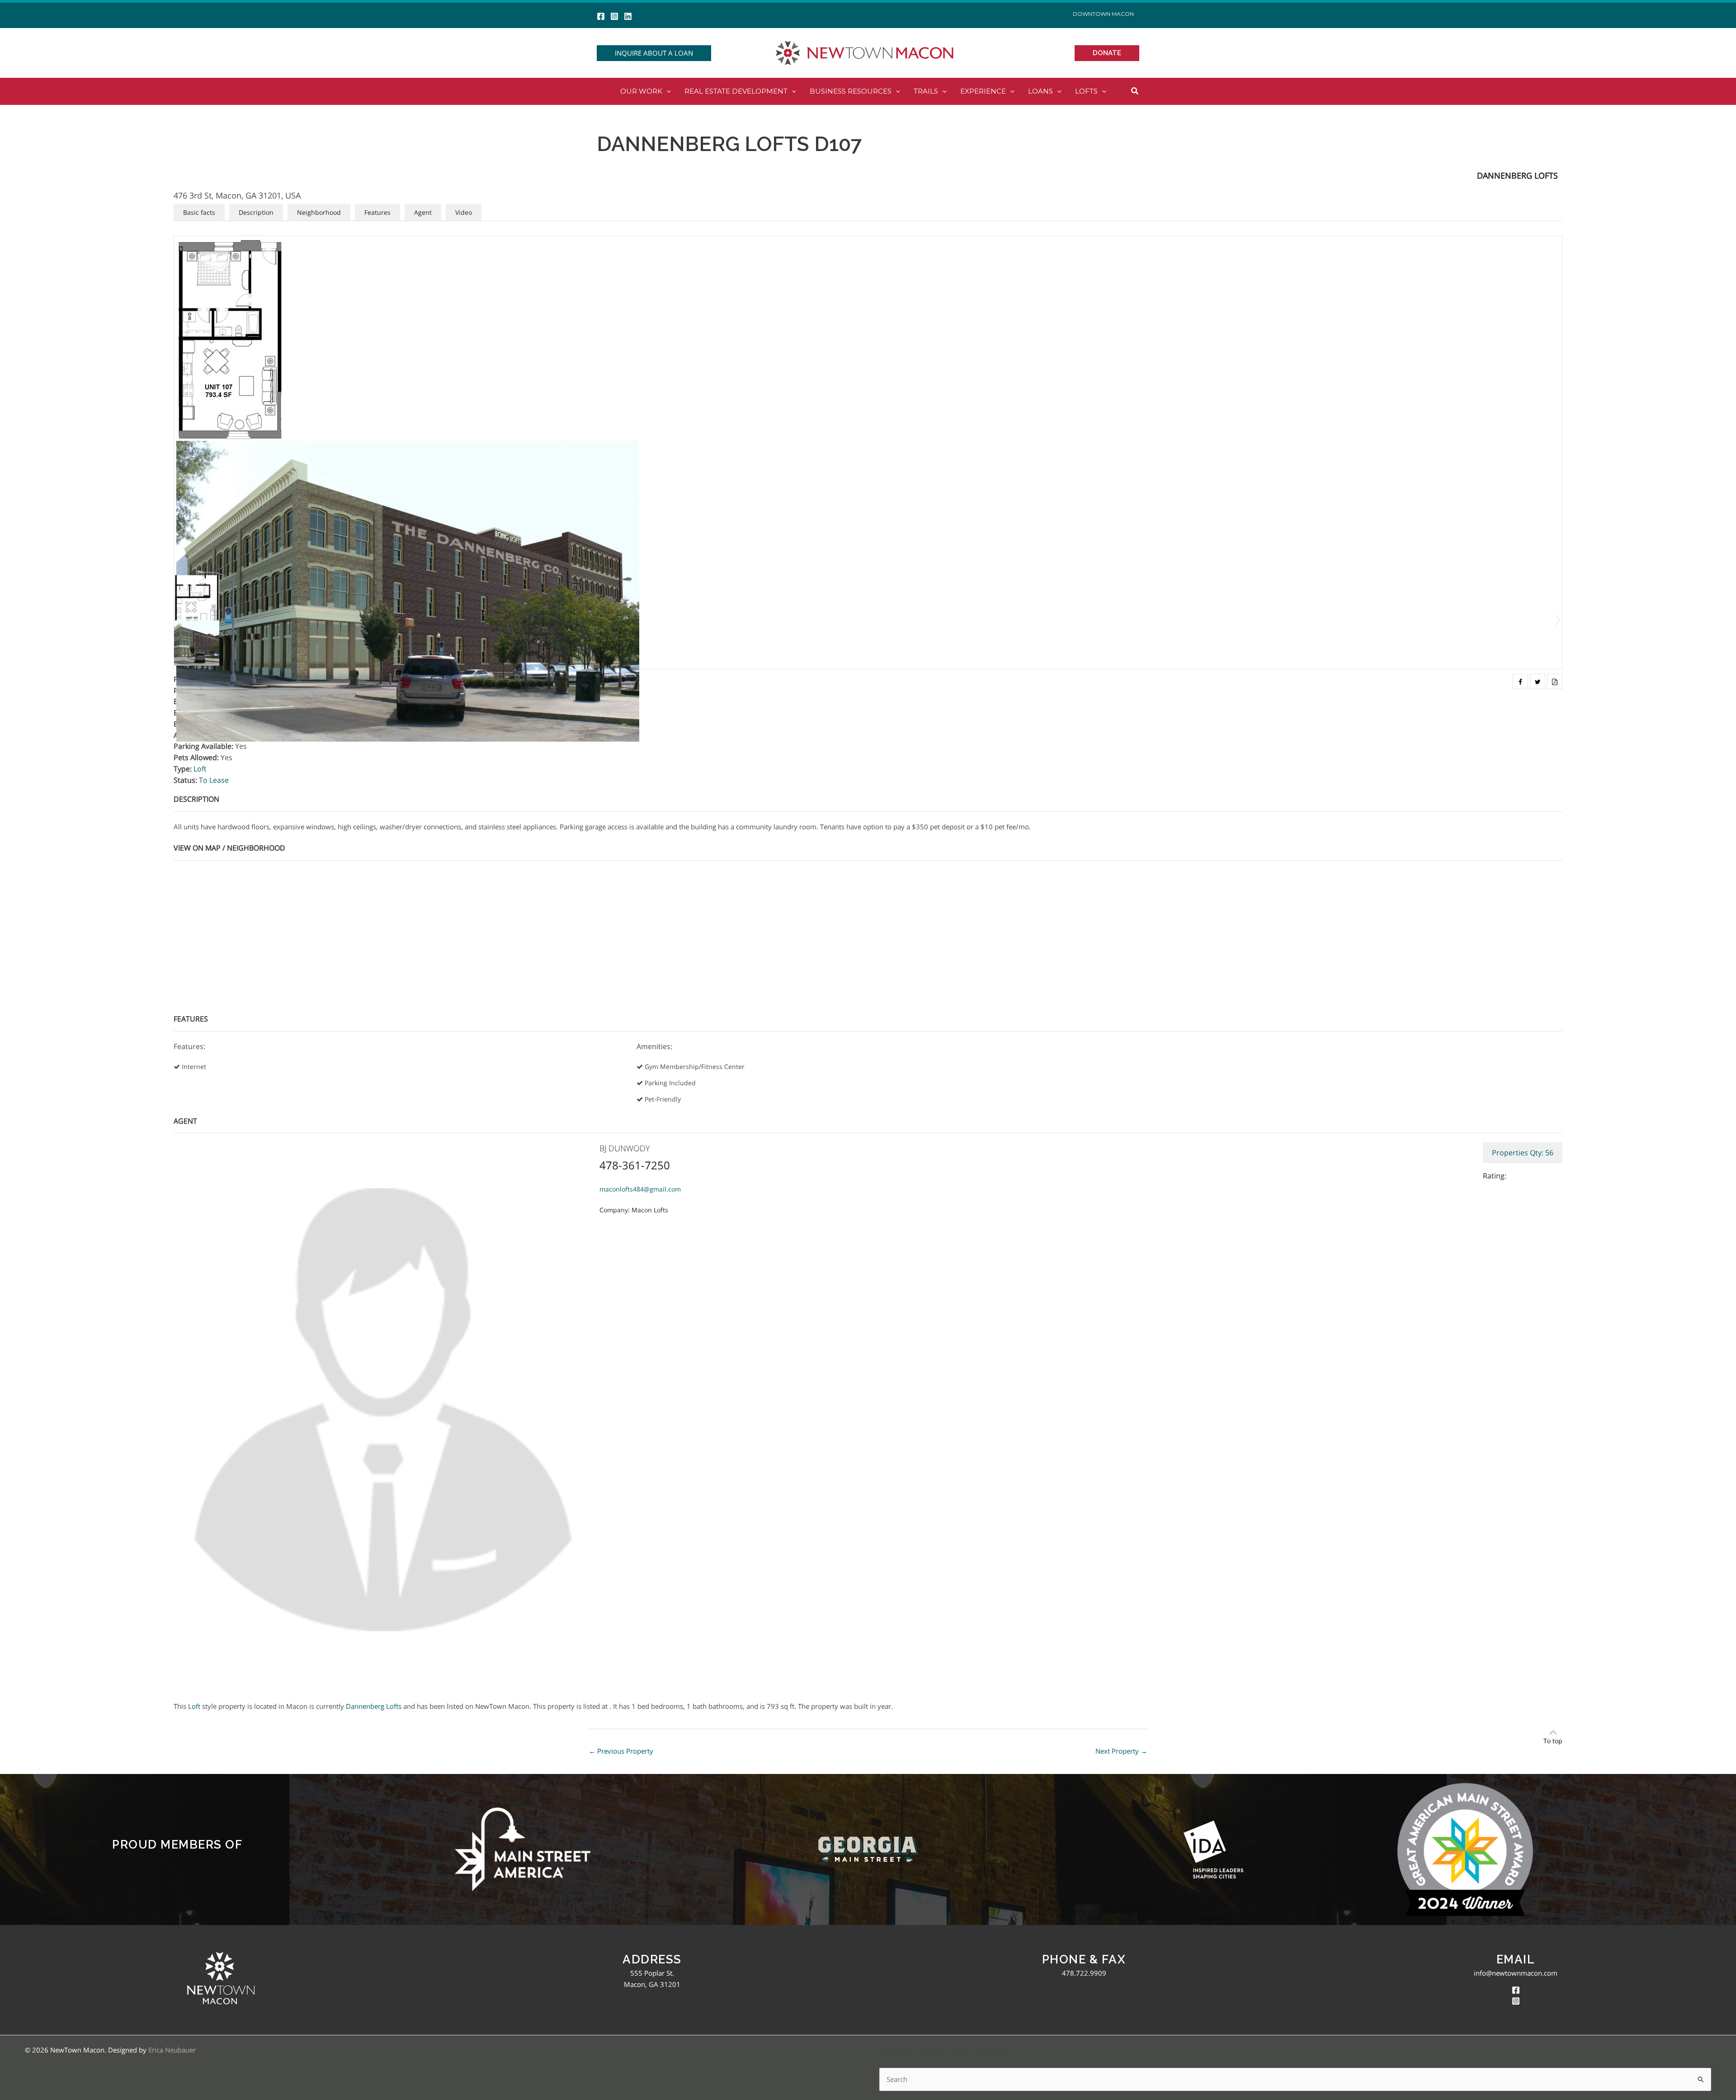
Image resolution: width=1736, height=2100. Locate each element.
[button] (654, 53)
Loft (200, 769)
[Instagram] (614, 16)
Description (256, 212)
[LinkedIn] (628, 16)
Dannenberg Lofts (1517, 175)
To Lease (214, 780)
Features (377, 212)
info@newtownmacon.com (1516, 1973)
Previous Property (621, 1751)
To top (1553, 1741)
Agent (423, 212)
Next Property (1121, 1751)
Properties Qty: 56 (1523, 1153)
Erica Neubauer (172, 2050)
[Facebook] (601, 16)
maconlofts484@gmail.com (640, 1189)
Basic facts (199, 212)
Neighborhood (319, 212)
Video (464, 212)
